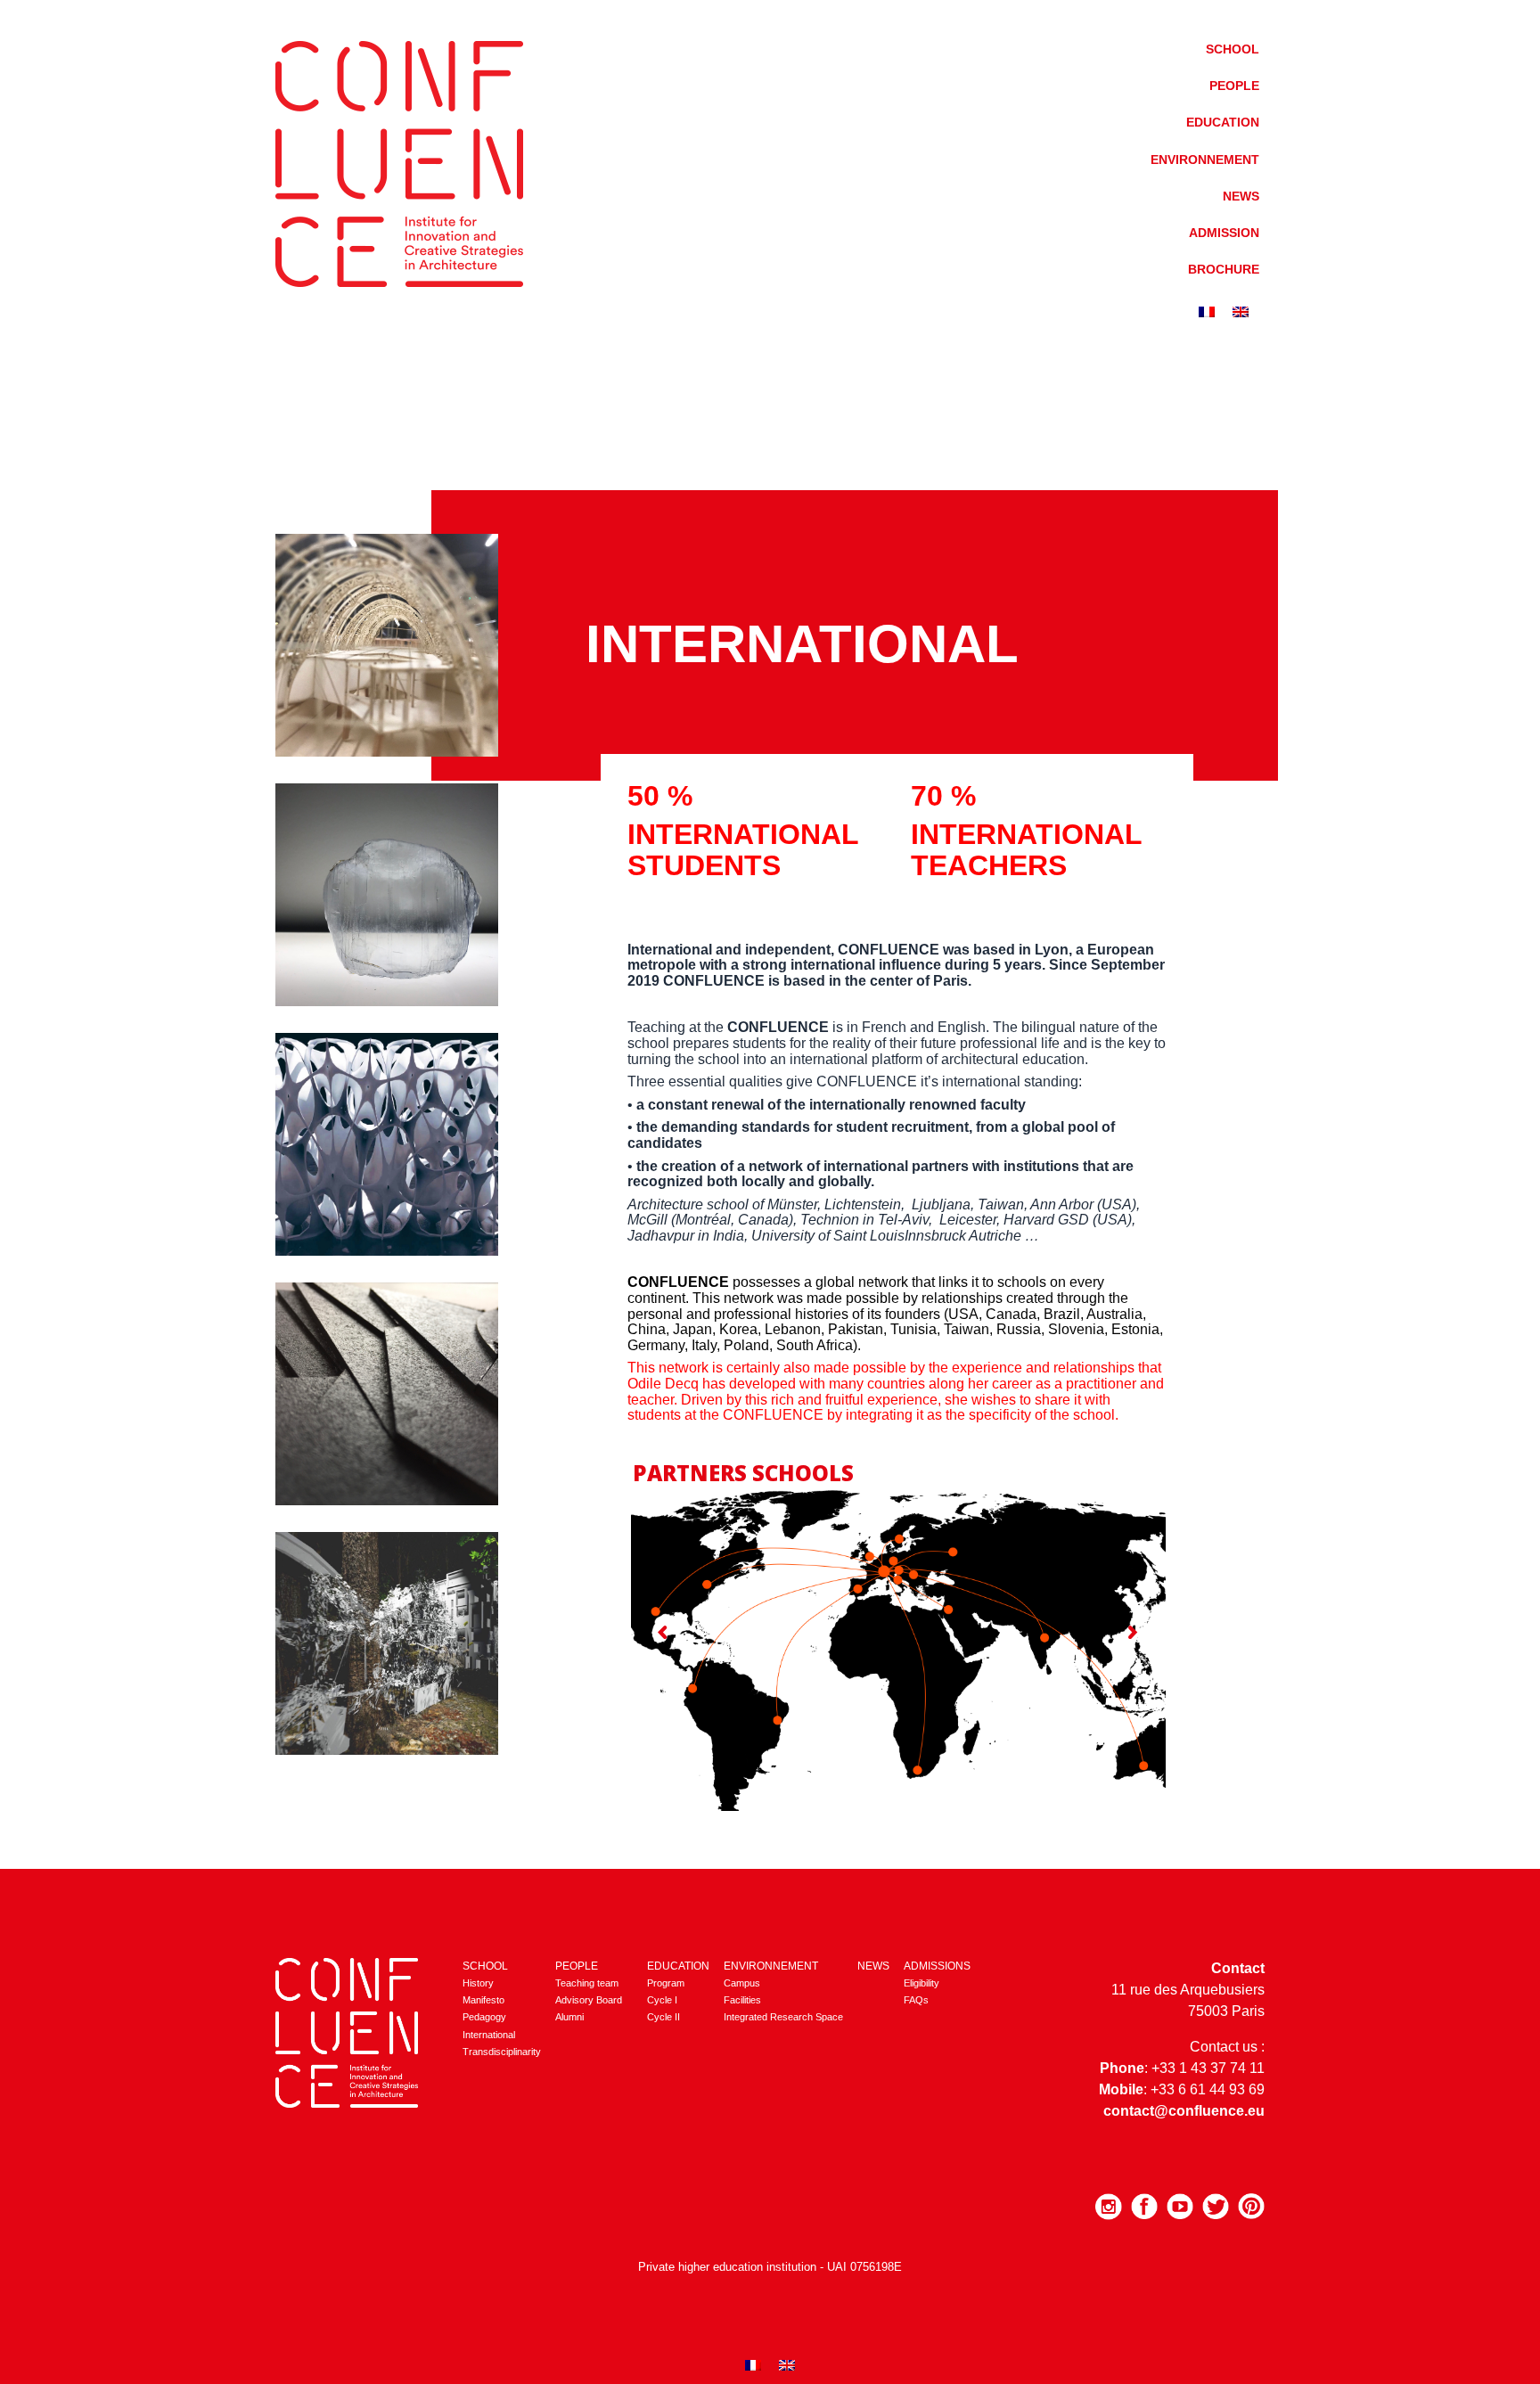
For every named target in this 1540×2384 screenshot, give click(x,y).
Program (666, 1983)
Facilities (742, 2000)
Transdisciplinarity (502, 2052)
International (489, 2035)
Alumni (569, 2017)
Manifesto (483, 2000)
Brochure (1224, 269)
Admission (1224, 233)
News (1241, 196)
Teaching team (587, 1983)
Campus (742, 1983)
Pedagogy (484, 2017)
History (478, 1983)
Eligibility (922, 1983)
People (1234, 86)
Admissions (937, 1966)
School (1233, 49)
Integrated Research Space (783, 2017)
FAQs (916, 2000)
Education (1223, 122)
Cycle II (664, 2017)
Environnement (1205, 160)
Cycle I (662, 2000)
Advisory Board (589, 2000)
